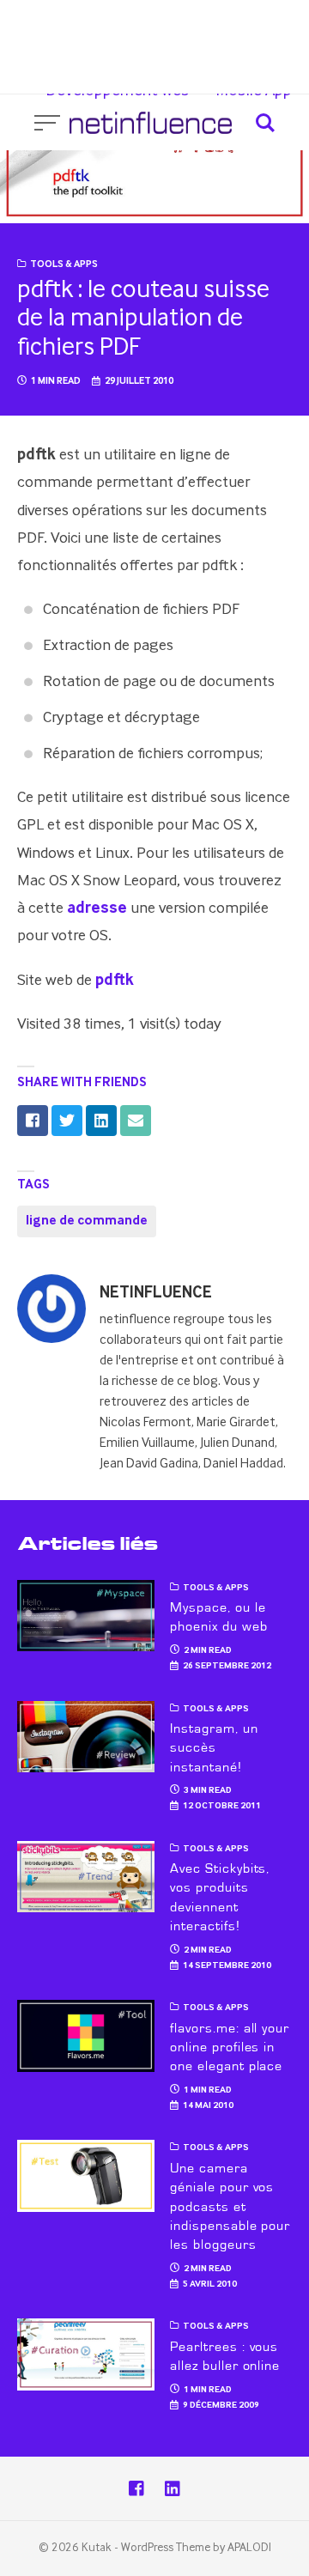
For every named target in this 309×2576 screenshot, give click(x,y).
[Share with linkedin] (101, 1121)
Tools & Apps (64, 264)
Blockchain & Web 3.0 (217, 62)
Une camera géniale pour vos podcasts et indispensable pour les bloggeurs (230, 2207)
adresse (97, 908)
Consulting (107, 33)
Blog (274, 33)
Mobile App (254, 91)
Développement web (118, 91)
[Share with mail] (136, 1121)
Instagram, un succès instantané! (214, 1748)
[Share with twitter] (67, 1121)
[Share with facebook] (33, 1121)
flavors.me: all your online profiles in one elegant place (230, 2047)
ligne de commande (87, 1221)
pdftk (115, 980)
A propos (200, 33)
